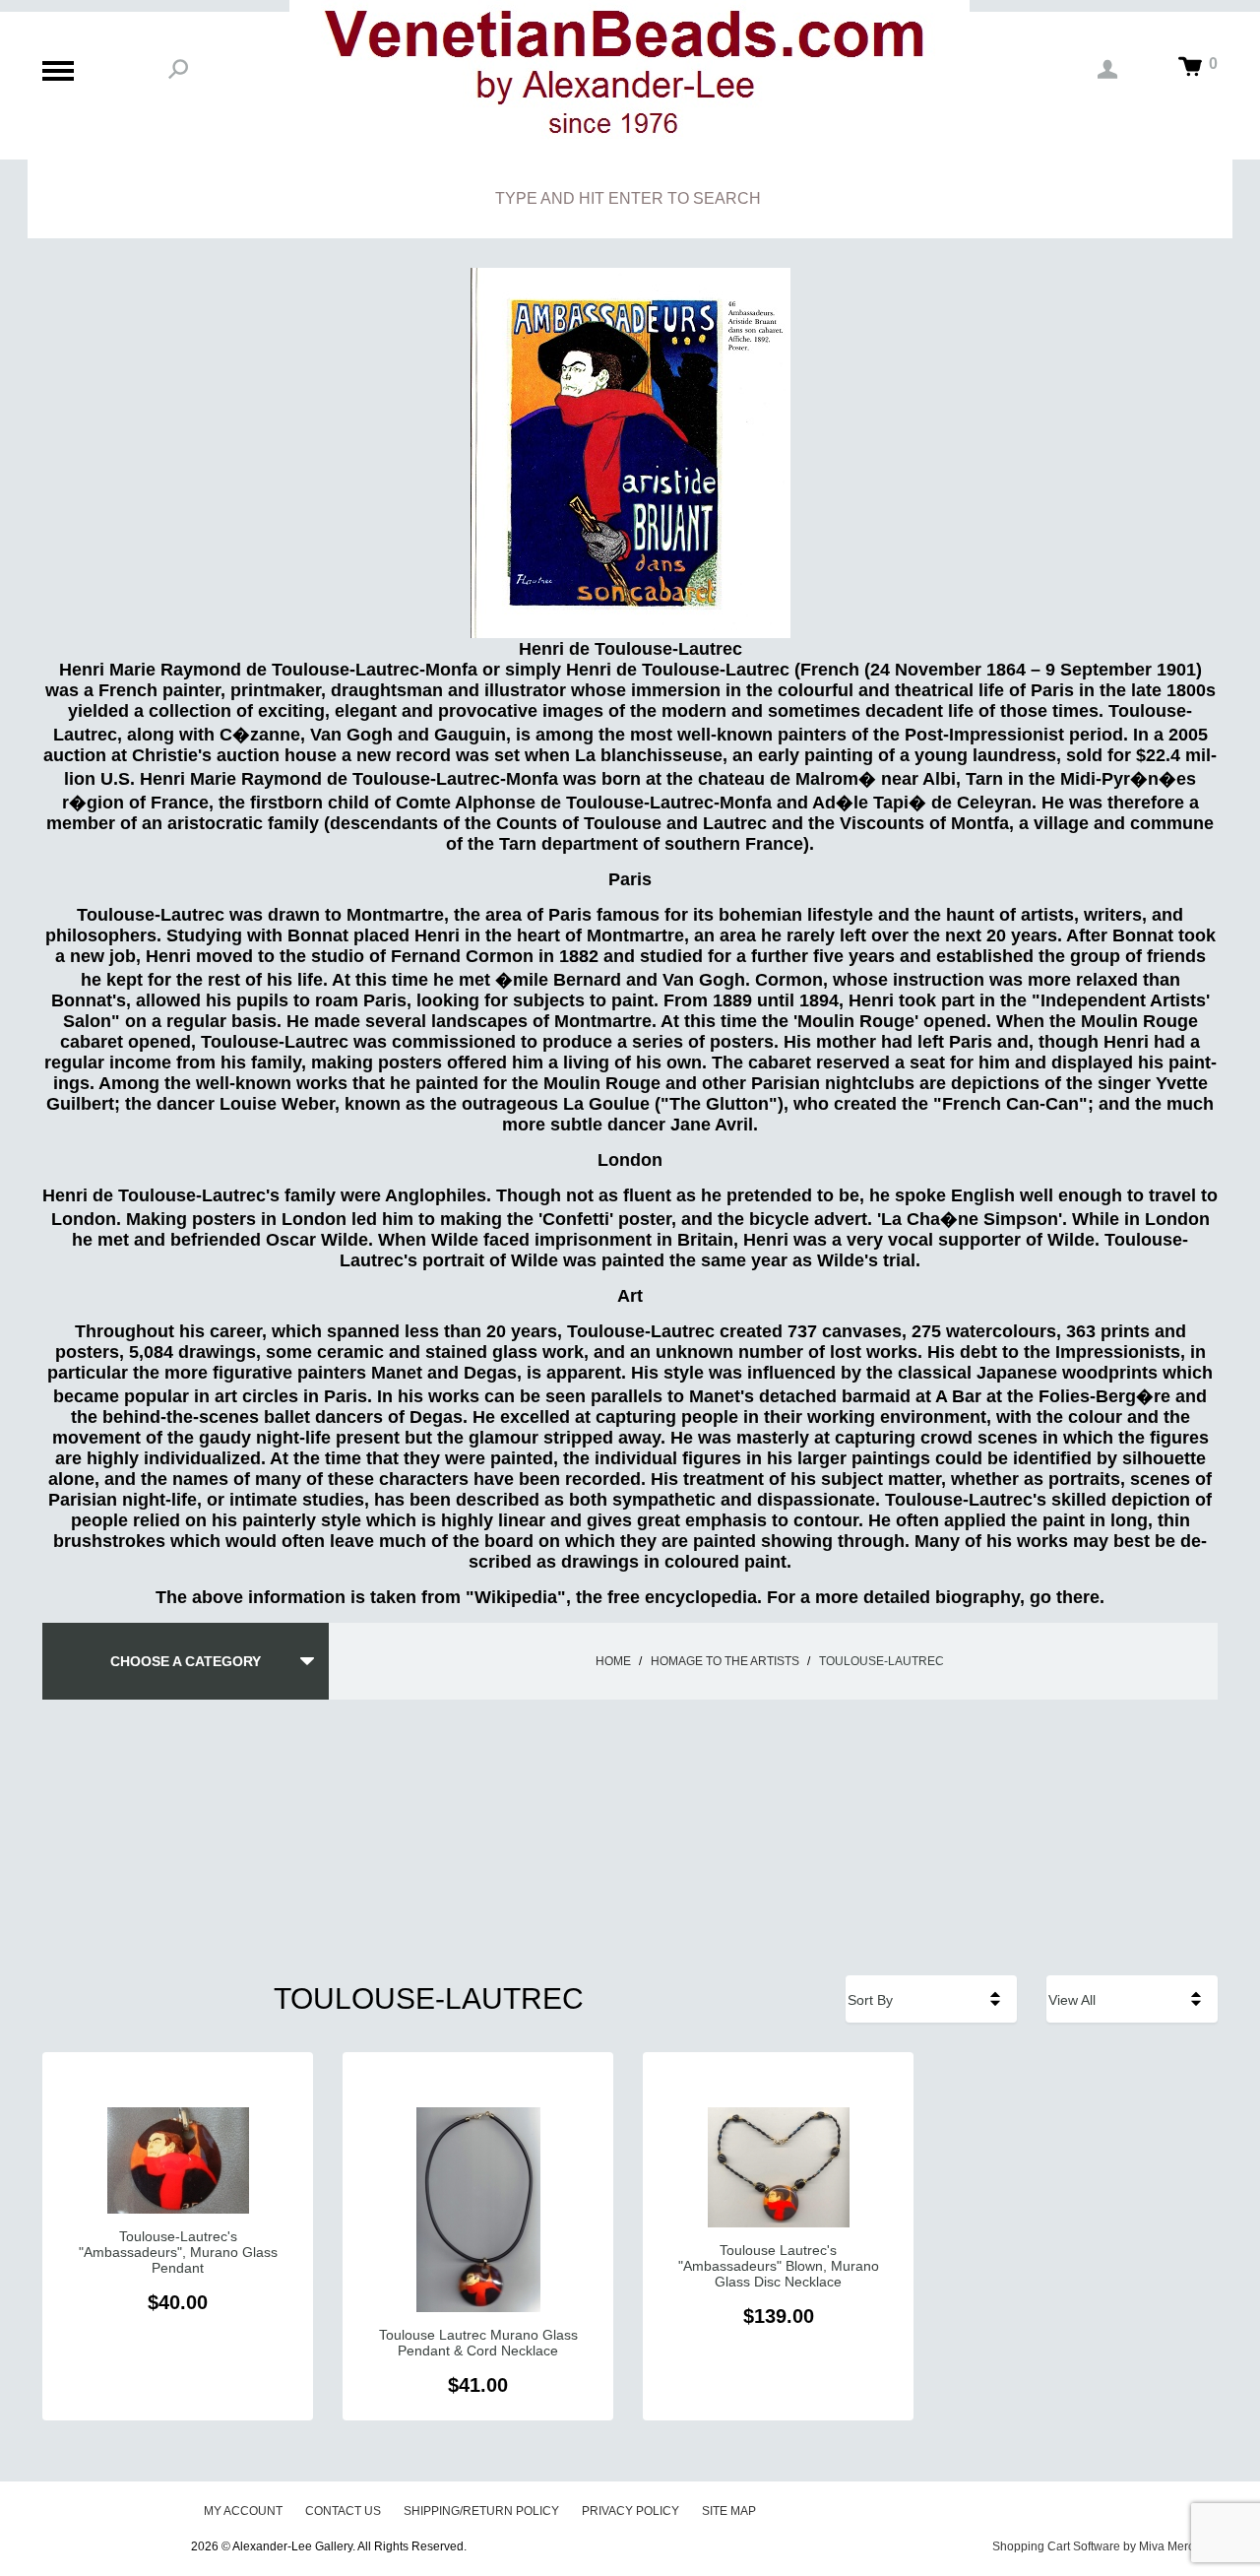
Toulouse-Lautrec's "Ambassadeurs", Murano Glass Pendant (178, 2252)
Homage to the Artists (725, 1661)
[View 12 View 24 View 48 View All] (1132, 1999)
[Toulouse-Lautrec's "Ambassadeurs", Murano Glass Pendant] (178, 2160)
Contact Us (343, 2511)
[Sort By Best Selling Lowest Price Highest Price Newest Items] (931, 1999)
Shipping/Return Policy (481, 2511)
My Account (243, 2511)
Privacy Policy (630, 2511)
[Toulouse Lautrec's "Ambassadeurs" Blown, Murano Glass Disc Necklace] (778, 2167)
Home (613, 1661)
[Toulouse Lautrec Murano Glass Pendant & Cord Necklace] (478, 2210)
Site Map (729, 2511)
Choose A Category (186, 1661)
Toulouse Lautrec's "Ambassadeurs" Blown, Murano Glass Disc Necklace (779, 2266)
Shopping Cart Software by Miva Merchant (1105, 2546)
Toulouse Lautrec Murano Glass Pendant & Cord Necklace (478, 2343)
